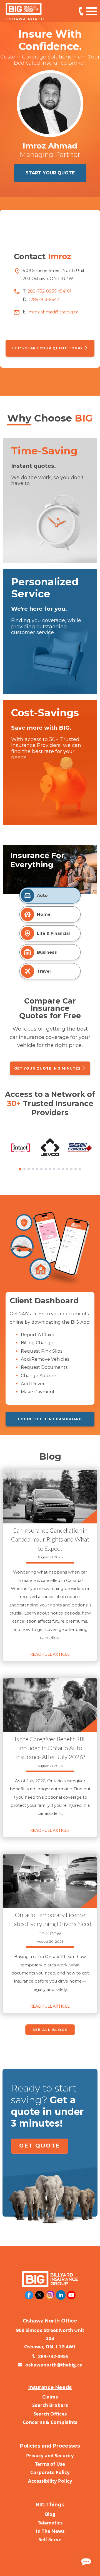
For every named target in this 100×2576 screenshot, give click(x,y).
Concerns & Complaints (50, 2422)
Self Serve (50, 2539)
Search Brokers (50, 2405)
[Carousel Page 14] (76, 1169)
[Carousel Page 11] (63, 1169)
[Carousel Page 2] (24, 1169)
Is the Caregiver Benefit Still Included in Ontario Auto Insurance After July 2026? (50, 1748)
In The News (50, 2531)
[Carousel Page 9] (54, 1169)
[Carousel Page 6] (41, 1169)
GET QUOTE (40, 2146)
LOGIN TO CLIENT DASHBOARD (50, 1419)
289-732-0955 (53, 2356)
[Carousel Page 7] (46, 1169)
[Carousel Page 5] (37, 1169)
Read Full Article (50, 1654)
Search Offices (50, 2414)
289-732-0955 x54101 (81, 11)
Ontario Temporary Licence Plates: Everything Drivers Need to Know (50, 1924)
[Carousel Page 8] (50, 1169)
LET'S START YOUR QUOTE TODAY (48, 348)
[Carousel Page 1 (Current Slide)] (20, 1169)
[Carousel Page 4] (33, 1169)
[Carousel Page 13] (71, 1169)
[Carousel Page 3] (29, 1169)
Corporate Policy (50, 2472)
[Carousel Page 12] (67, 1169)
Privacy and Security (50, 2456)
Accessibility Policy (50, 2481)
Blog (50, 2514)
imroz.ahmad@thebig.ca (52, 312)
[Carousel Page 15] (80, 1169)
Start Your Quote (50, 173)
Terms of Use (50, 2464)
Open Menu (92, 11)
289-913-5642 (44, 300)
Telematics (50, 2523)
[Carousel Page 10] (59, 1169)
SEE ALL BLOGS (50, 2030)
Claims (50, 2397)
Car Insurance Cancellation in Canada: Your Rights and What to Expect (50, 1539)
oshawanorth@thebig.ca (53, 2365)
